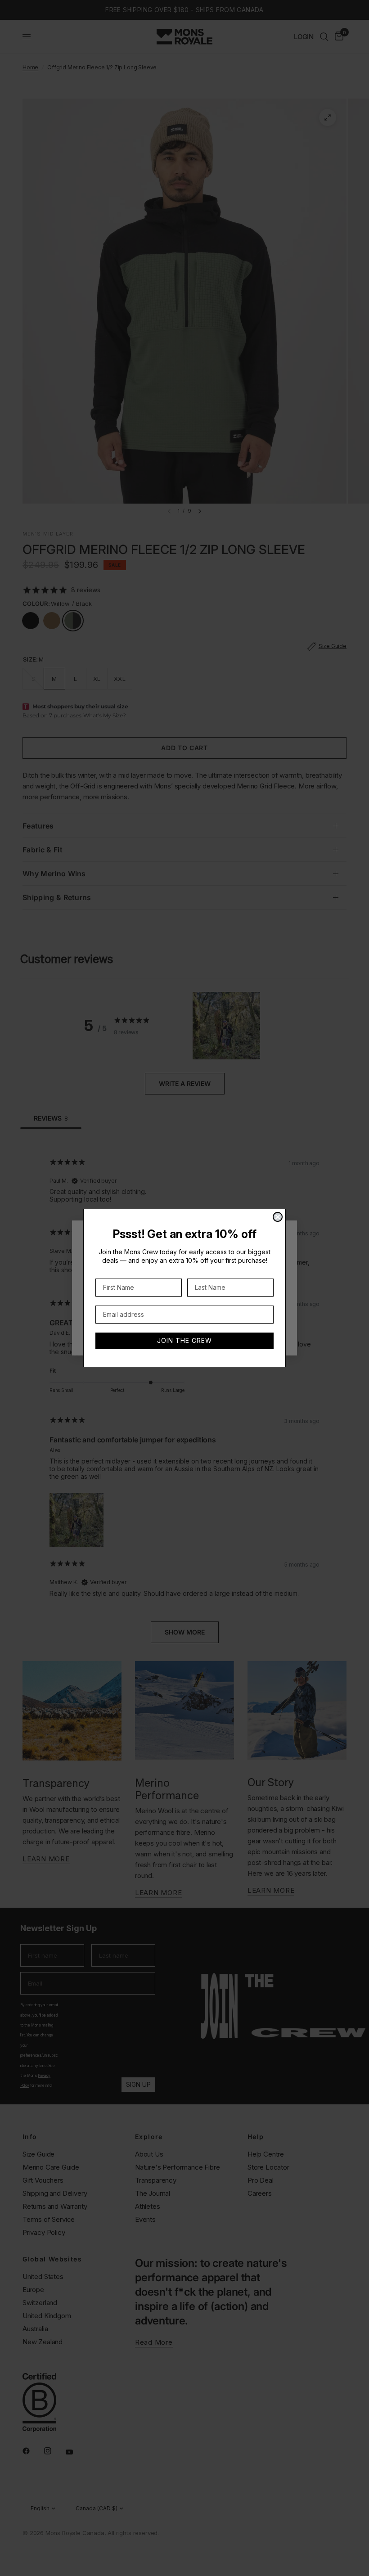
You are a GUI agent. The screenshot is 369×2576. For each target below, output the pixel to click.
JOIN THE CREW (184, 1340)
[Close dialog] (278, 1217)
